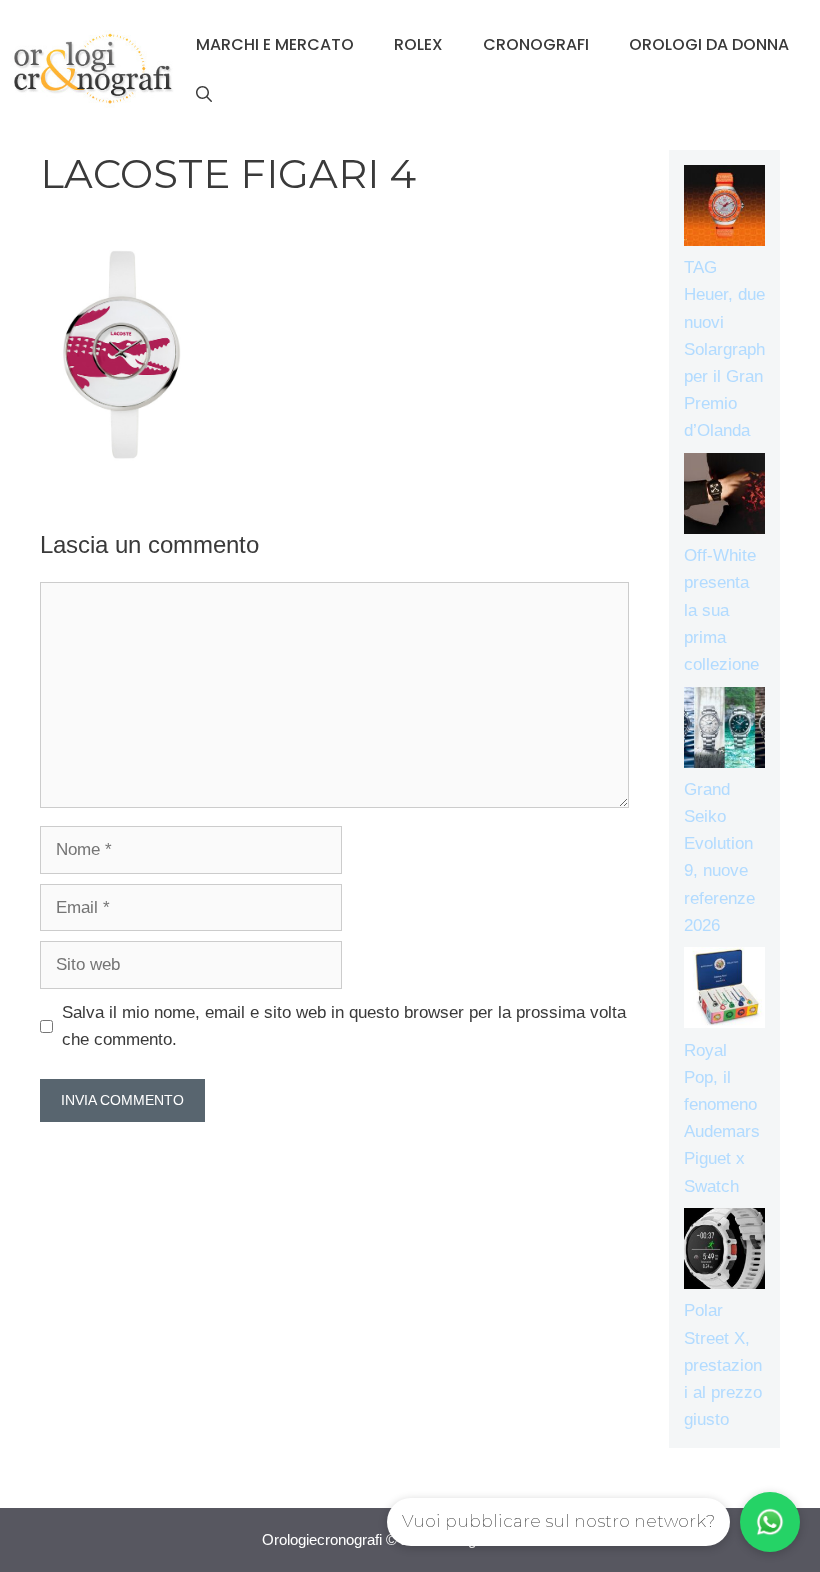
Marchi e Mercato (275, 44)
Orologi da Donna (709, 44)
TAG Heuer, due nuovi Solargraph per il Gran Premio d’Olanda (724, 349)
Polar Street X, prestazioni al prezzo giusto (723, 1365)
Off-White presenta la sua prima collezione (721, 610)
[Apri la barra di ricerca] (204, 95)
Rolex (418, 44)
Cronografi (536, 44)
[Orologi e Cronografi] (93, 68)
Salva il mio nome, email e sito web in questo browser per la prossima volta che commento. (344, 1026)
